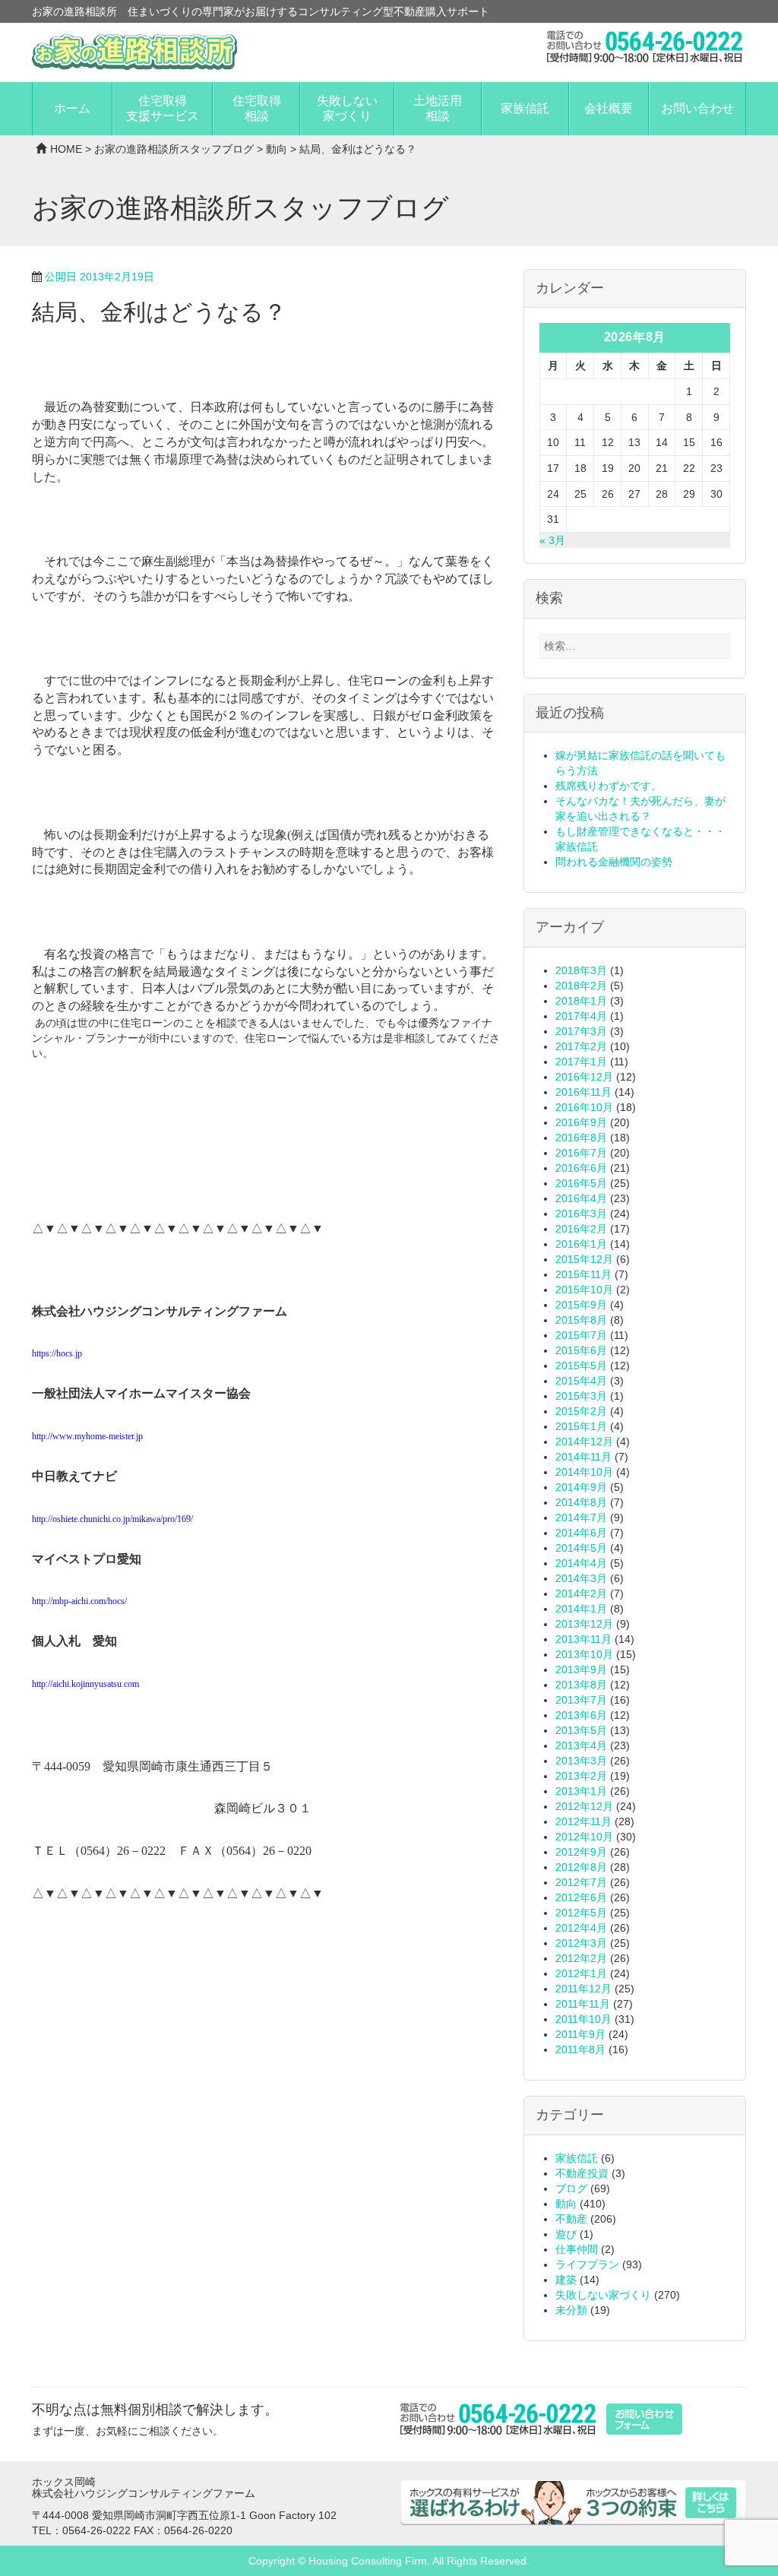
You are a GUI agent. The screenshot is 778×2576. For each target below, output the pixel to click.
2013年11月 (583, 1639)
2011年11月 (583, 2004)
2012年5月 (581, 1913)
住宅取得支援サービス (163, 108)
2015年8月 (581, 1320)
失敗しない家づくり (347, 108)
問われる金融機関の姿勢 (614, 862)
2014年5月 (581, 1548)
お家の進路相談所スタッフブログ (174, 149)
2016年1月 (581, 1244)
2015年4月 (581, 1381)
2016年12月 (584, 1077)
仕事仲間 (577, 2249)
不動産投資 (582, 2173)
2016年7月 (581, 1153)
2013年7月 (581, 1700)
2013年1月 (581, 1791)
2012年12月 (584, 1806)
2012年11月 (583, 1821)
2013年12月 (584, 1624)
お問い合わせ (697, 108)
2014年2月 (581, 1593)
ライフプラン (587, 2264)
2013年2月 (581, 1776)
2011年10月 (583, 2019)
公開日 (100, 277)
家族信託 (525, 108)
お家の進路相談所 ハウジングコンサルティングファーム (134, 52)
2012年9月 (581, 1852)
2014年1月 (581, 1609)
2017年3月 (581, 1031)
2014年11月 (583, 1457)
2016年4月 (581, 1198)
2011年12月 (583, 1989)
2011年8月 (580, 2049)
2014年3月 (581, 1578)
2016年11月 (583, 1092)
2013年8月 (581, 1685)
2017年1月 (581, 1062)
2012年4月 (581, 1928)
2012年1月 (581, 1973)
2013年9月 (581, 1669)
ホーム (72, 108)
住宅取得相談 (257, 108)
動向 (277, 149)
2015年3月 (581, 1396)
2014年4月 (581, 1563)
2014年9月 (581, 1487)
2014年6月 (581, 1533)
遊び (566, 2234)
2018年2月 (581, 986)
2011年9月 (580, 2034)
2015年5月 (581, 1366)
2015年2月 (581, 1411)
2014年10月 (584, 1472)
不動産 (571, 2219)
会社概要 (609, 108)
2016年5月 (581, 1183)
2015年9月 (581, 1305)
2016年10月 (584, 1107)
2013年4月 (581, 1745)
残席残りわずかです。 (609, 786)
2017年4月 (581, 1016)
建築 (566, 2280)
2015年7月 (581, 1335)
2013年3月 (581, 1761)
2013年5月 (581, 1730)
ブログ (571, 2188)
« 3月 (552, 540)
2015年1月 (581, 1426)
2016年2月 (581, 1229)
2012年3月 (581, 1943)
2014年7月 (581, 1517)
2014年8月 (581, 1502)
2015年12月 (584, 1259)
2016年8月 (581, 1138)
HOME (66, 149)
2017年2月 (581, 1046)
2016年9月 (581, 1122)
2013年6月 (581, 1715)
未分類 (571, 2310)
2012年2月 (581, 1958)
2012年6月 (581, 1897)
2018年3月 (581, 970)
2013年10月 (584, 1654)
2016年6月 (581, 1168)
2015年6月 (581, 1350)
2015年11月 (583, 1274)
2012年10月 (584, 1837)
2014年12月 (584, 1441)
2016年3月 (581, 1214)
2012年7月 (581, 1882)
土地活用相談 (438, 108)
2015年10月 (584, 1290)
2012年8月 (581, 1867)
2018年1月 (581, 1001)
